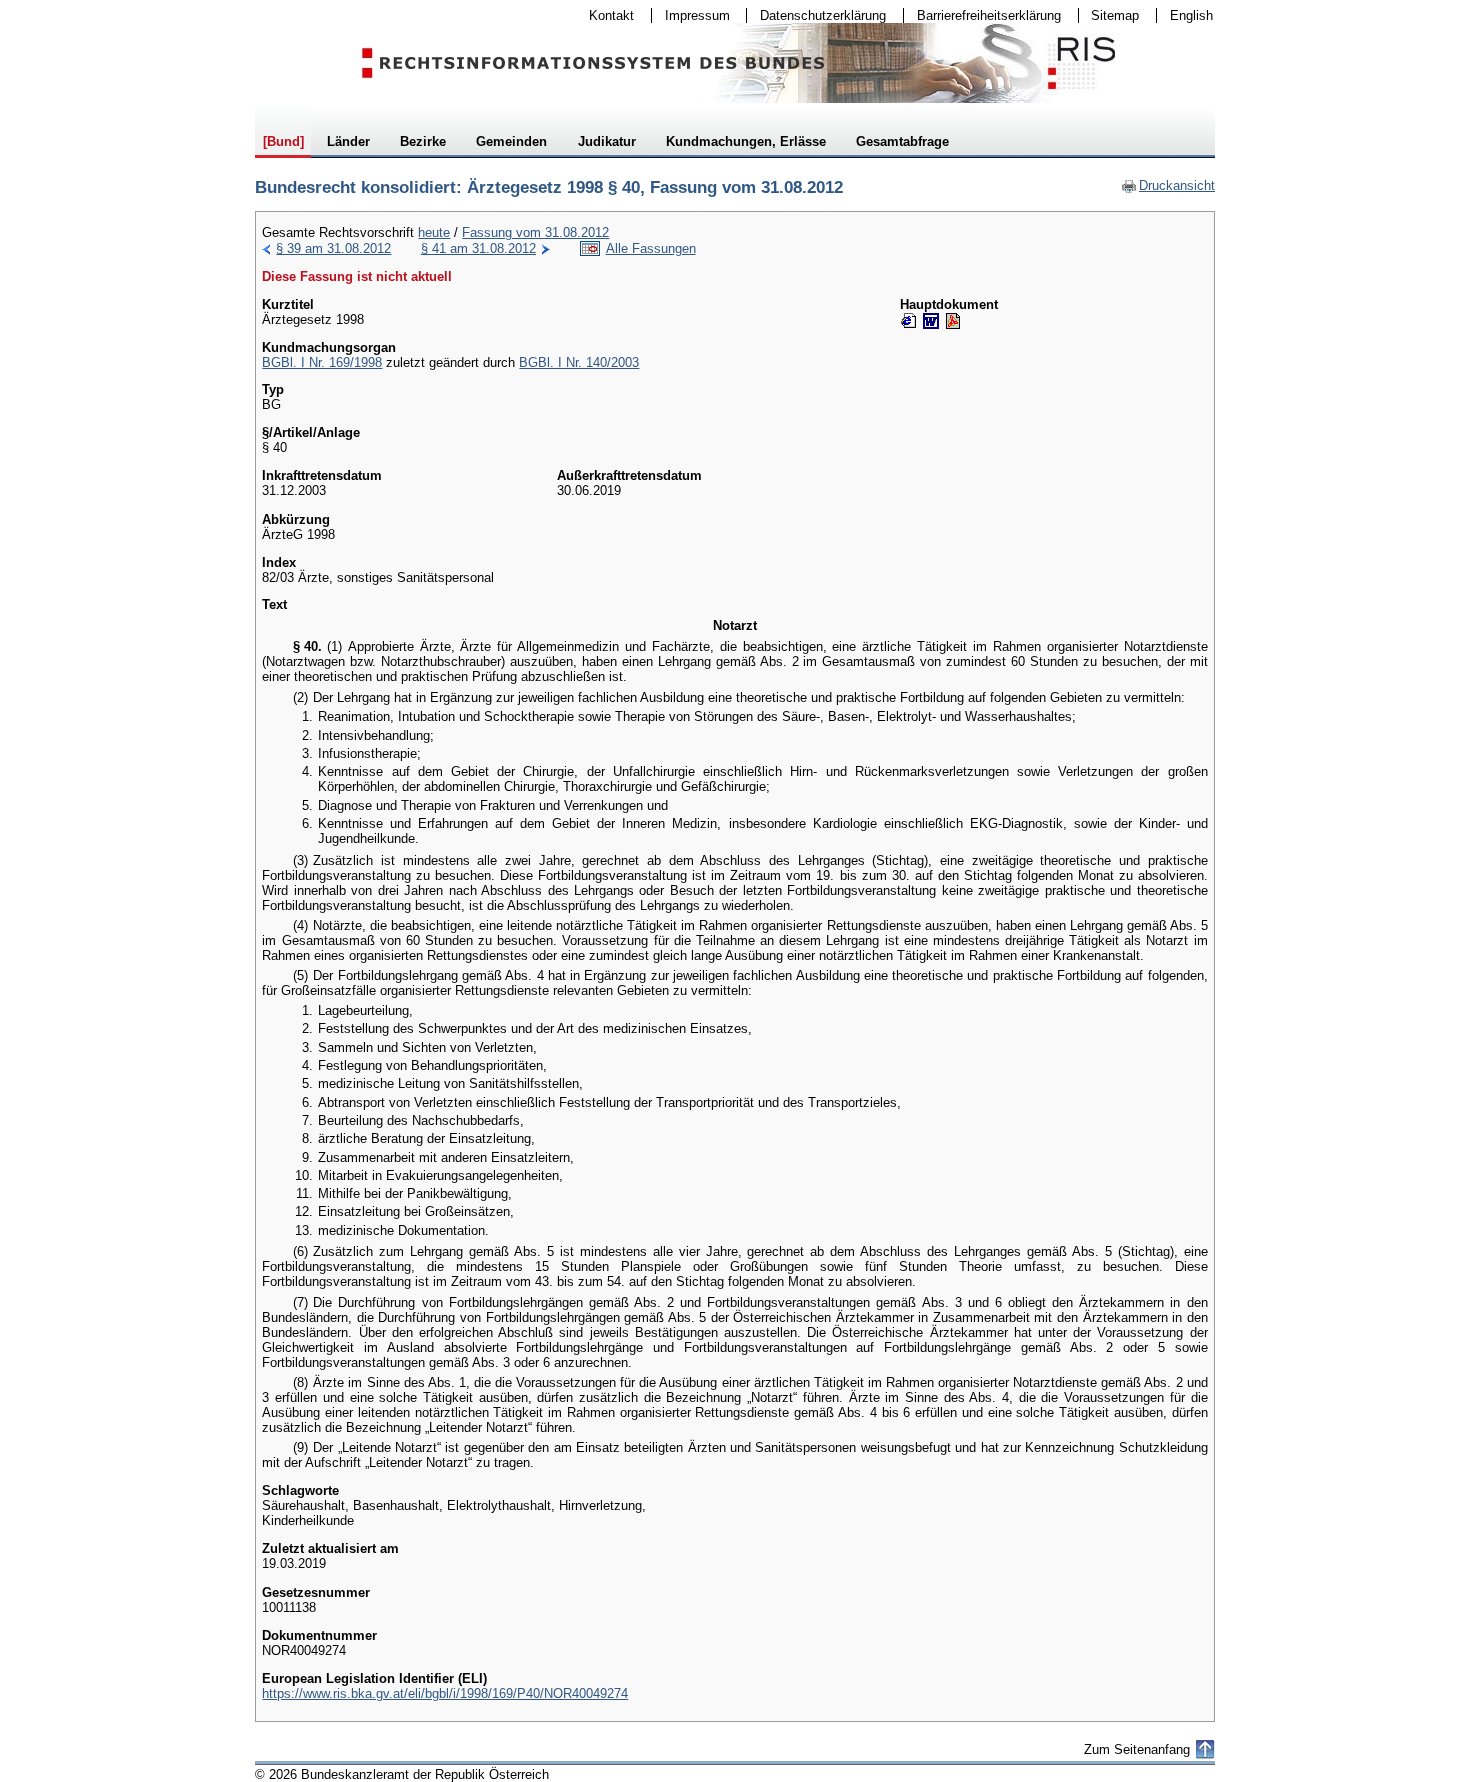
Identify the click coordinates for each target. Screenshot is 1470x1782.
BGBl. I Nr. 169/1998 (322, 362)
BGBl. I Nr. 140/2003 (579, 362)
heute (434, 232)
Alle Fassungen (651, 248)
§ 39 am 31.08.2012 (333, 248)
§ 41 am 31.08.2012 (478, 248)
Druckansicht (1168, 185)
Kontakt (605, 15)
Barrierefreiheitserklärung (982, 15)
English (1191, 15)
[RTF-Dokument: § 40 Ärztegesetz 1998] (931, 321)
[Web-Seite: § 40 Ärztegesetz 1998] (909, 321)
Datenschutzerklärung (816, 15)
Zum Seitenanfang (1137, 1749)
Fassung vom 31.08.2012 (535, 232)
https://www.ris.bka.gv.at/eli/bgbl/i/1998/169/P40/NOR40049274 (445, 1693)
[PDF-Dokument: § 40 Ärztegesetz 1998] (953, 321)
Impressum (691, 15)
